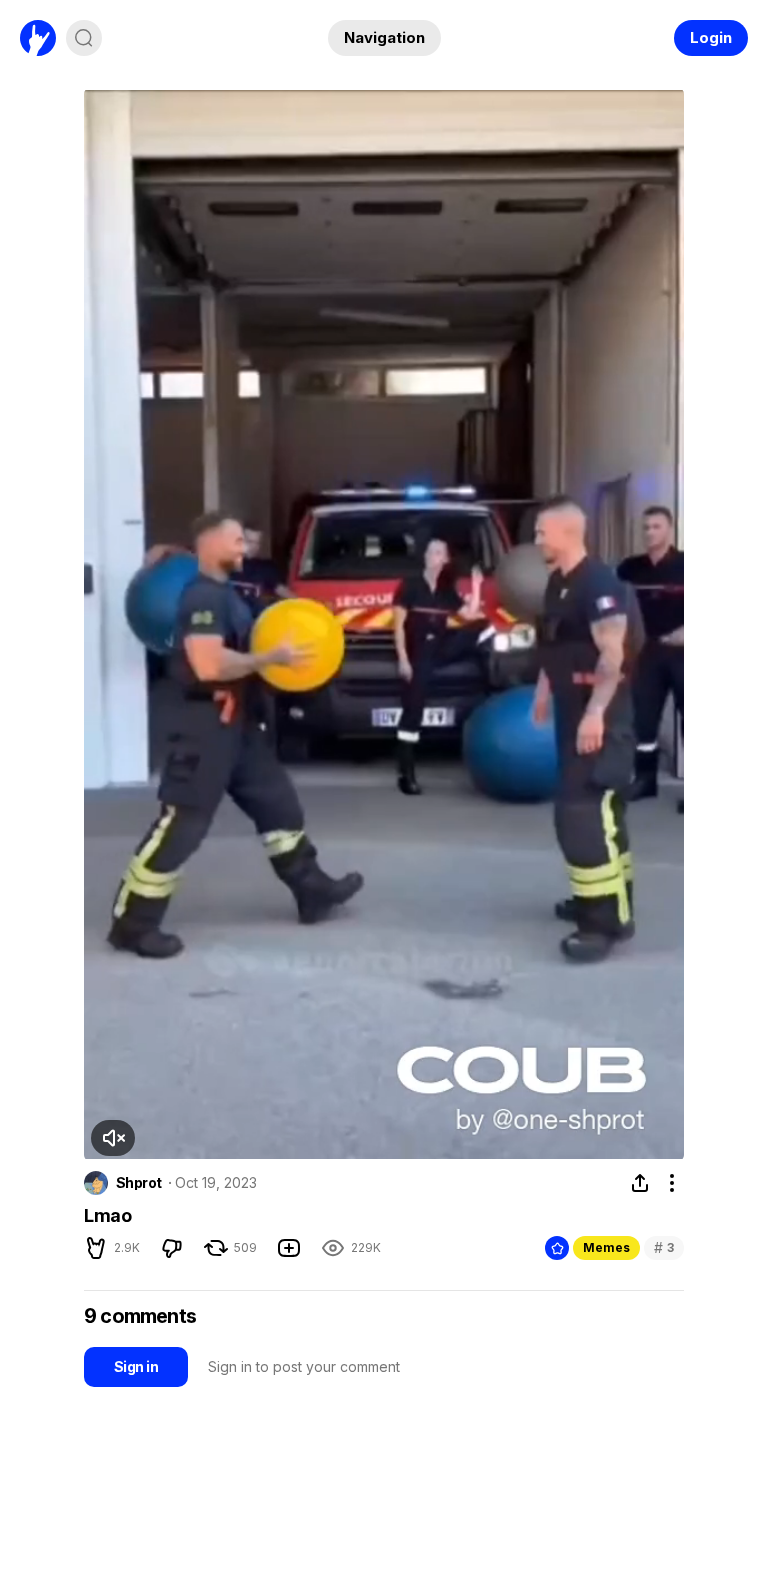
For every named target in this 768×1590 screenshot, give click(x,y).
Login (711, 37)
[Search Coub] (84, 38)
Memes (606, 1247)
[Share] (640, 1183)
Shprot (139, 1183)
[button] (113, 1138)
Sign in (136, 1366)
